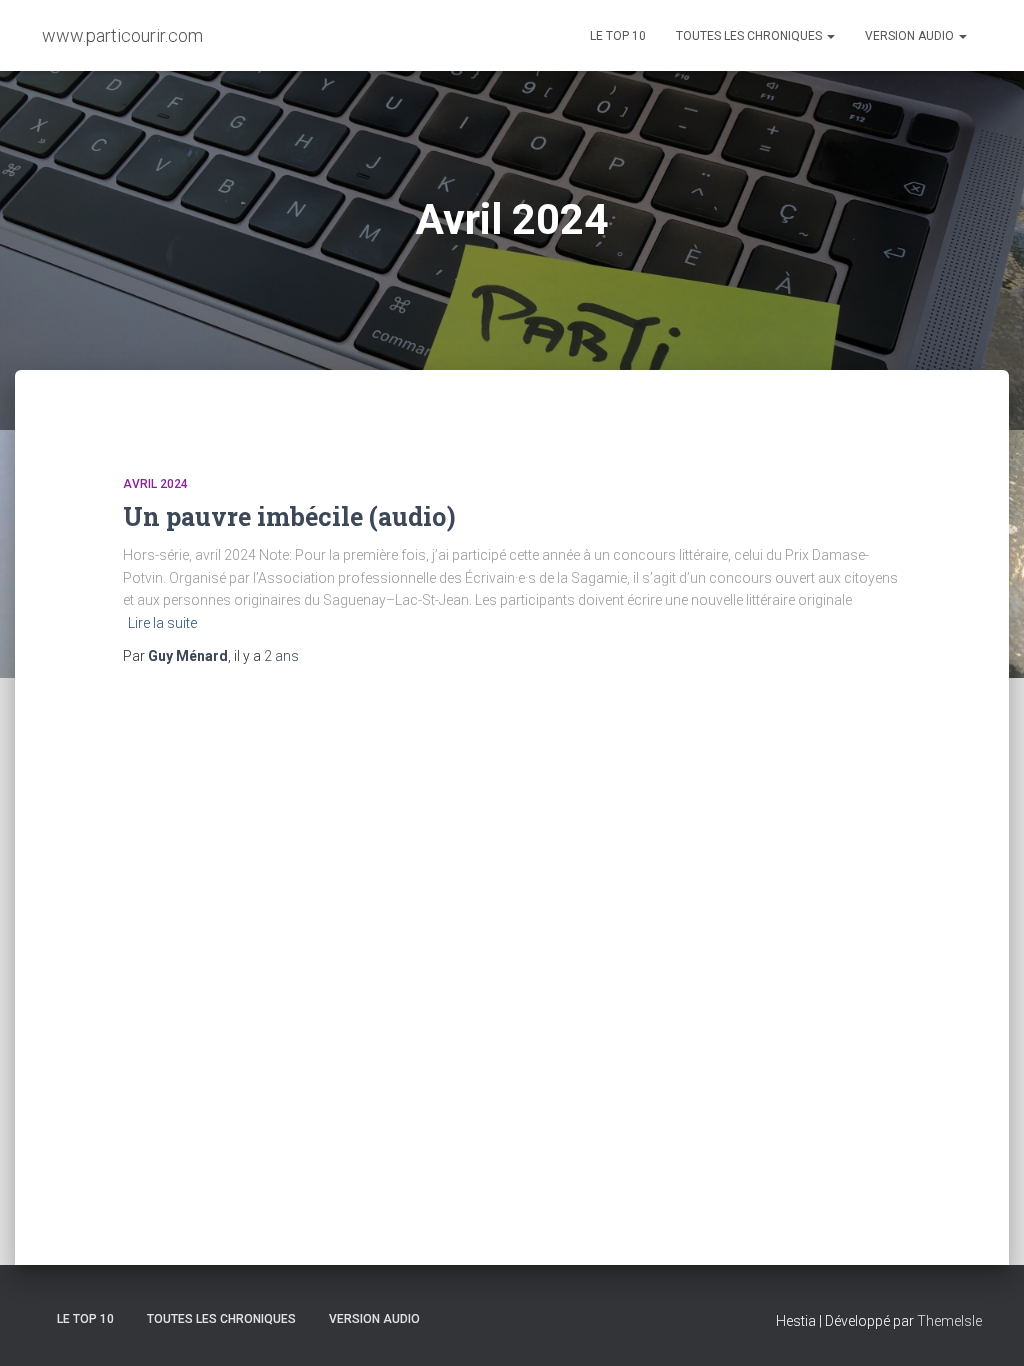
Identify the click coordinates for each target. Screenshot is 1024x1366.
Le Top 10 (618, 36)
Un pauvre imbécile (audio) (289, 516)
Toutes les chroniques (750, 36)
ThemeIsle (949, 1321)
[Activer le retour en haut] (984, 1326)
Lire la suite (162, 623)
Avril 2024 (155, 484)
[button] (830, 36)
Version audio (911, 36)
